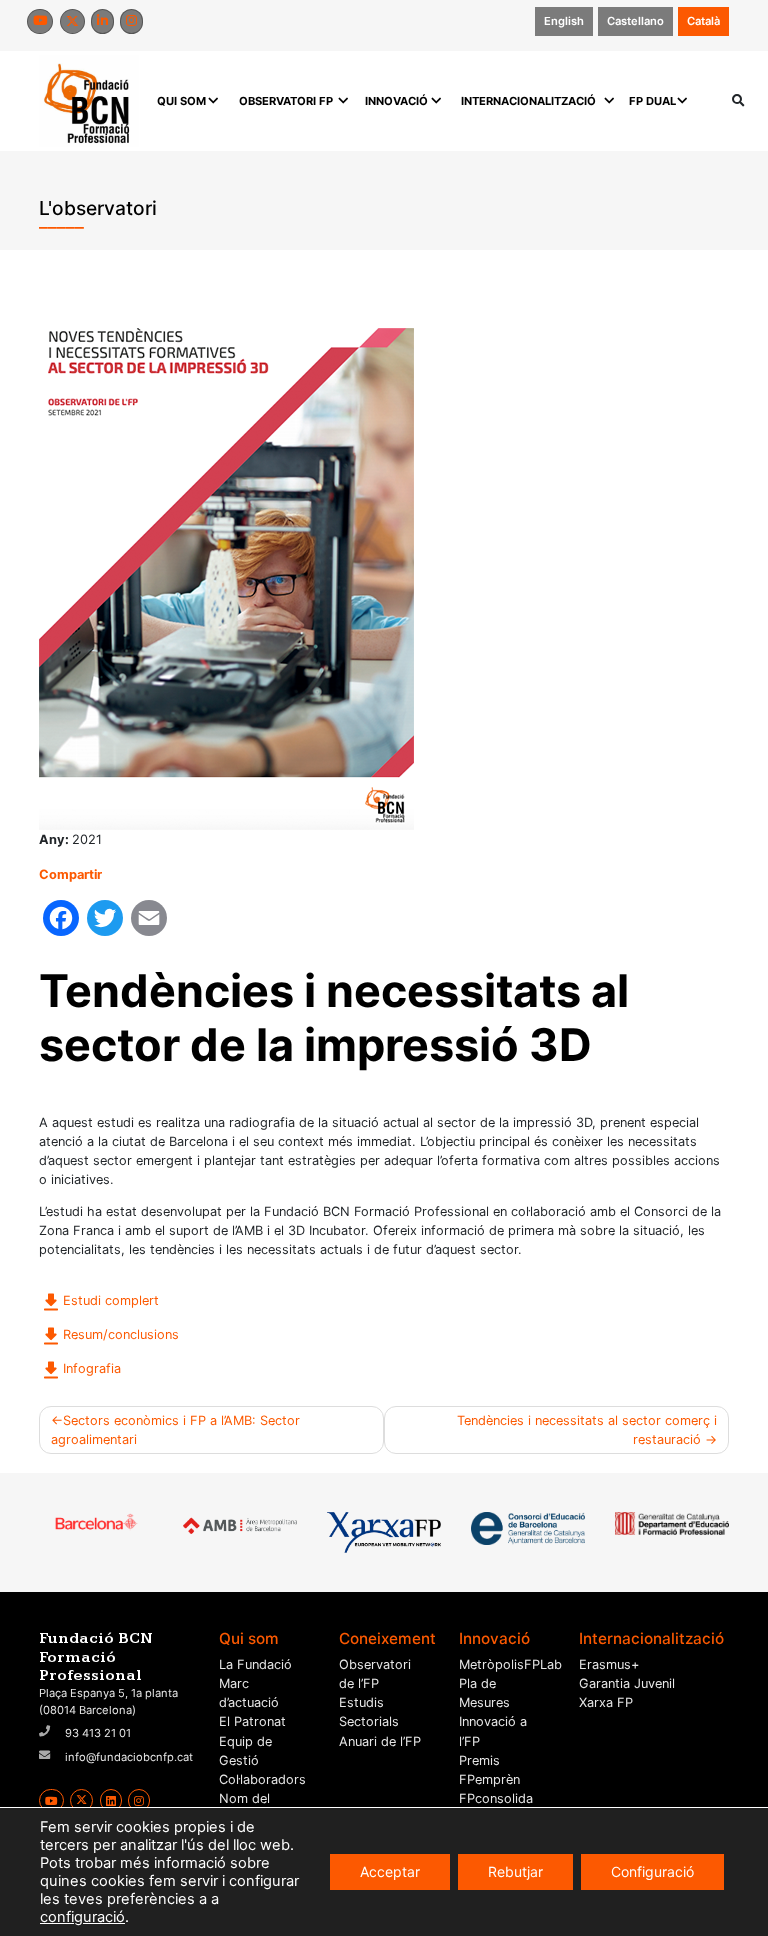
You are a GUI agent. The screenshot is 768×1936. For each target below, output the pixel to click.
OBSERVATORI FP (286, 101)
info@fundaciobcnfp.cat (129, 1757)
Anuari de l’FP (380, 1741)
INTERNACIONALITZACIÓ (528, 101)
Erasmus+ (609, 1664)
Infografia (92, 1368)
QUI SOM (181, 101)
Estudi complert (111, 1300)
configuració (82, 1917)
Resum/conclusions (121, 1334)
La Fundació (255, 1664)
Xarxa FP (606, 1702)
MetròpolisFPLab (510, 1664)
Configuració (652, 1871)
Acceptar (390, 1871)
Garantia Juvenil (627, 1683)
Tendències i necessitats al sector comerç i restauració (587, 1430)
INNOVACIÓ (396, 101)
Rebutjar (515, 1871)
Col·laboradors (262, 1779)
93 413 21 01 (98, 1733)
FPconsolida (496, 1798)
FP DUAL (652, 101)
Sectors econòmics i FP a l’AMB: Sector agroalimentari (175, 1430)
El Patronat (252, 1721)
